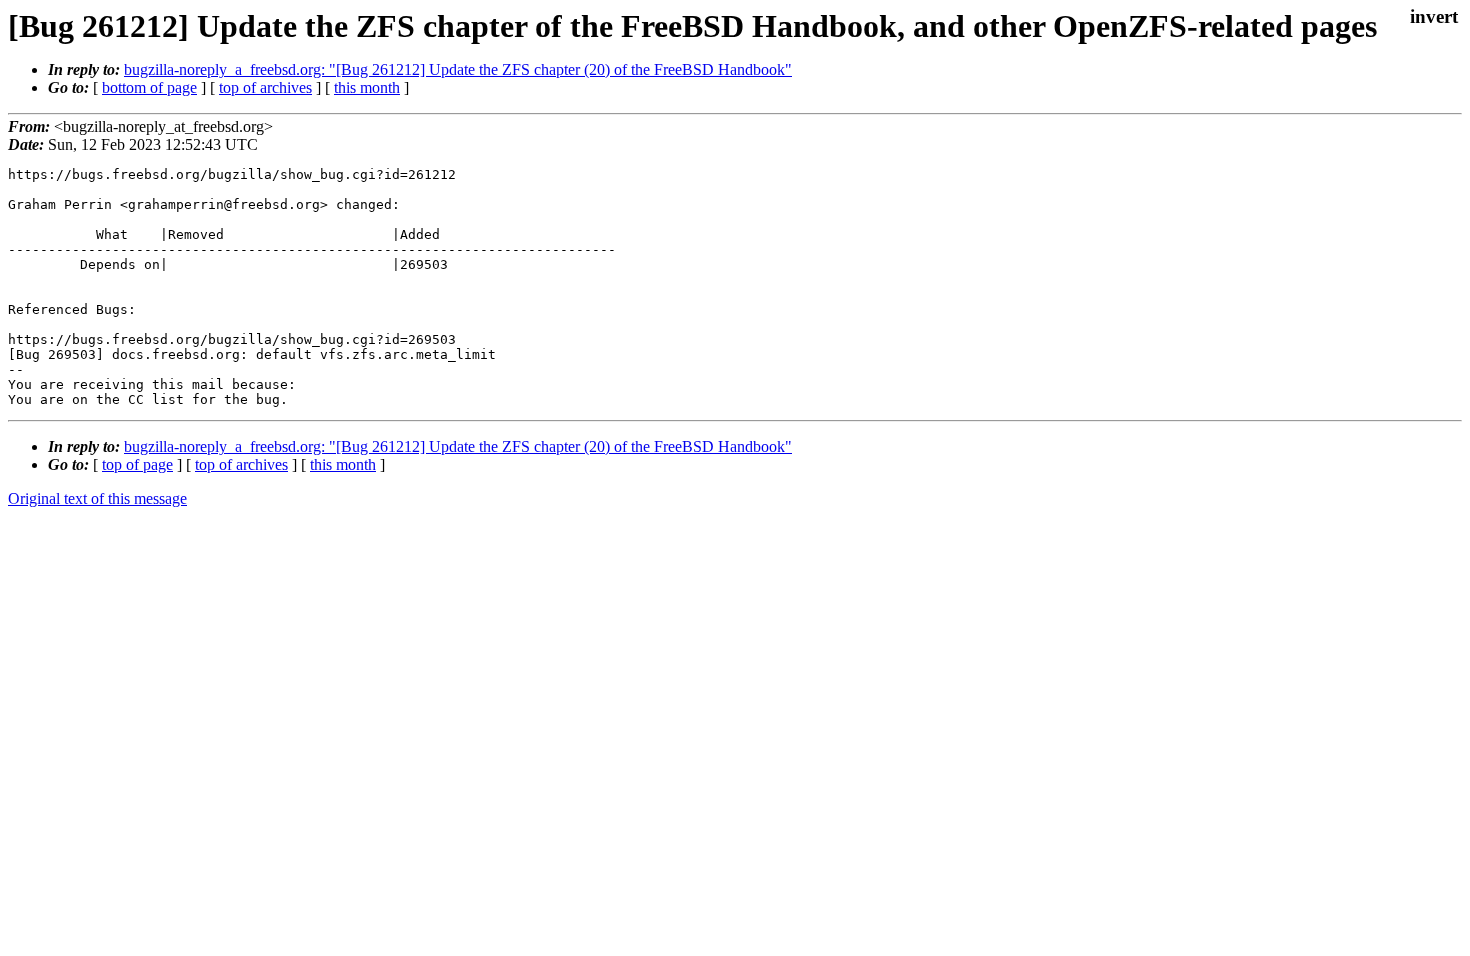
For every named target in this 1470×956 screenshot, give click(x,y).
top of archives (265, 87)
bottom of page (149, 87)
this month (367, 87)
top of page (137, 464)
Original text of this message (97, 498)
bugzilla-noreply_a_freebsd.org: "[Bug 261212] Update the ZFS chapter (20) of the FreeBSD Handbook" (458, 69)
